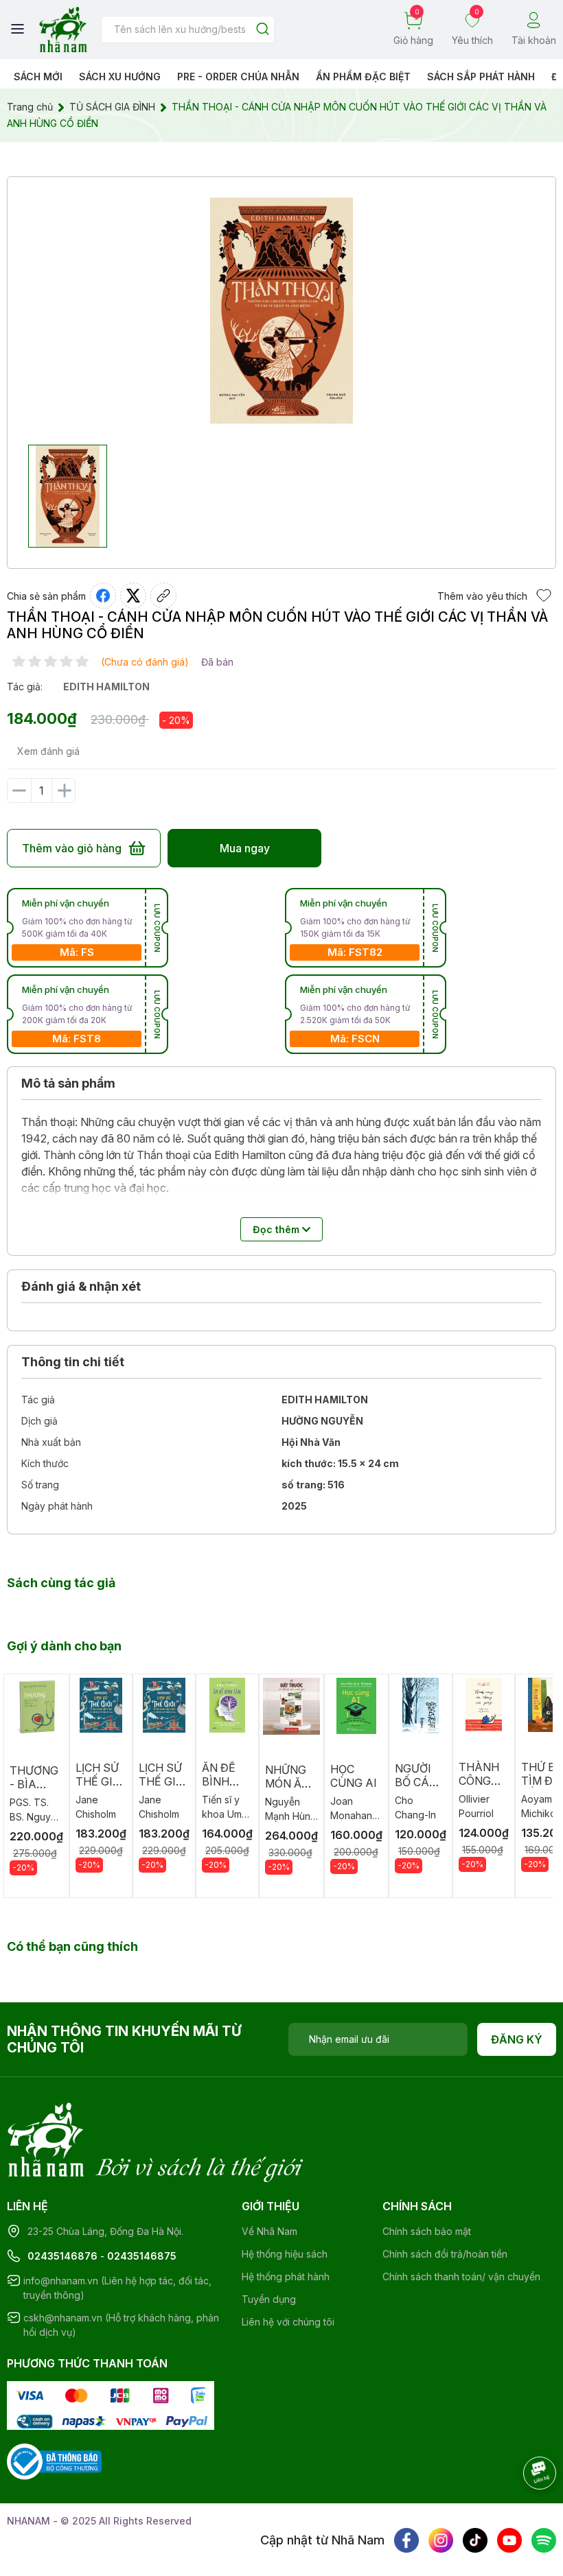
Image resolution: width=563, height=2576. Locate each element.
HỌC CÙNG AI (354, 1776)
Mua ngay (245, 848)
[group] (281, 311)
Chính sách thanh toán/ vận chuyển (461, 2276)
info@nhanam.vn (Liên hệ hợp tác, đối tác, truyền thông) (117, 2288)
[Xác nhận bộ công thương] (54, 2460)
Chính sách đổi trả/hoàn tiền (445, 2254)
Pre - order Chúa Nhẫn (238, 77)
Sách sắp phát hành (481, 77)
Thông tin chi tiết (73, 1362)
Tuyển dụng (269, 2299)
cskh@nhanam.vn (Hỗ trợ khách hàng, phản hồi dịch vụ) (121, 2325)
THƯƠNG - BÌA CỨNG (34, 1784)
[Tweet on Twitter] (133, 596)
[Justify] (263, 30)
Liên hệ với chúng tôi (288, 2322)
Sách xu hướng (120, 77)
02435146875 (142, 2256)
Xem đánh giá (48, 751)
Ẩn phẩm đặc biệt (363, 77)
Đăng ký (517, 2039)
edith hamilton (106, 687)
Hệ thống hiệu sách (285, 2254)
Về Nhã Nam (269, 2231)
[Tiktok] (475, 2540)
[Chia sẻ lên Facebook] (103, 596)
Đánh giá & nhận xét (81, 1286)
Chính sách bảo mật (427, 2231)
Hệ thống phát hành (286, 2276)
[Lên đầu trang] (525, 2511)
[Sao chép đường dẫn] (163, 596)
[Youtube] (509, 2540)
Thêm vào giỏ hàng (72, 848)
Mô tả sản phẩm (68, 1083)
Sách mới (38, 77)
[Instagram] (441, 2540)
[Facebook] (406, 2540)
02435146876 (62, 2256)
